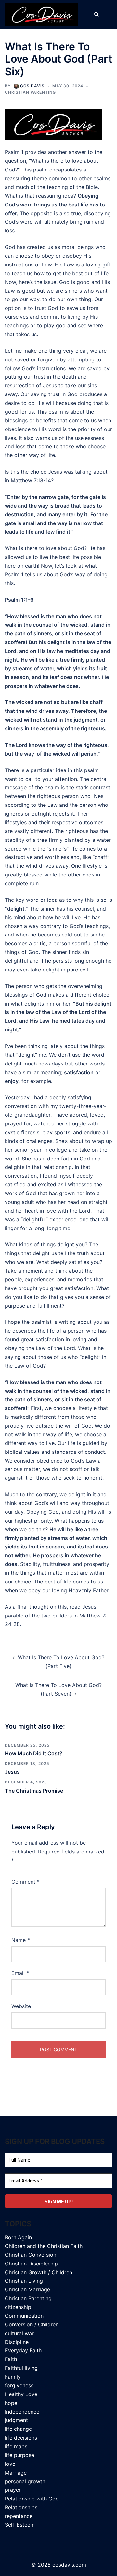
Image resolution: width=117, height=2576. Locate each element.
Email (20, 1973)
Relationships (21, 2507)
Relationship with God (32, 2499)
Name (21, 1940)
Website (21, 2006)
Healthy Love (21, 2394)
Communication (24, 2316)
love (10, 2464)
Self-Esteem (20, 2525)
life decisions (21, 2438)
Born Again (18, 2237)
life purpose (19, 2455)
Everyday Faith (23, 2350)
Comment (26, 1882)
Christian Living (24, 2281)
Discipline (17, 2342)
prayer (13, 2490)
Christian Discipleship (31, 2264)
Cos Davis (32, 86)
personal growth (25, 2481)
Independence (22, 2412)
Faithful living (21, 2368)
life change (18, 2429)
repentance (19, 2516)
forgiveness (19, 2385)
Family (13, 2377)
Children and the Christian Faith (44, 2246)
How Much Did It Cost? (34, 1753)
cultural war (19, 2333)
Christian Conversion (31, 2255)
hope (11, 2403)
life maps (16, 2446)
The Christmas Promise (34, 1791)
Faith (11, 2359)
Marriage (16, 2473)
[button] (96, 14)
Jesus (12, 1772)
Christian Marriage (27, 2289)
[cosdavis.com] (42, 14)
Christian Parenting (30, 92)
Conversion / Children (32, 2324)
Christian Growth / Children (39, 2272)
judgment (16, 2420)
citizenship (18, 2307)
